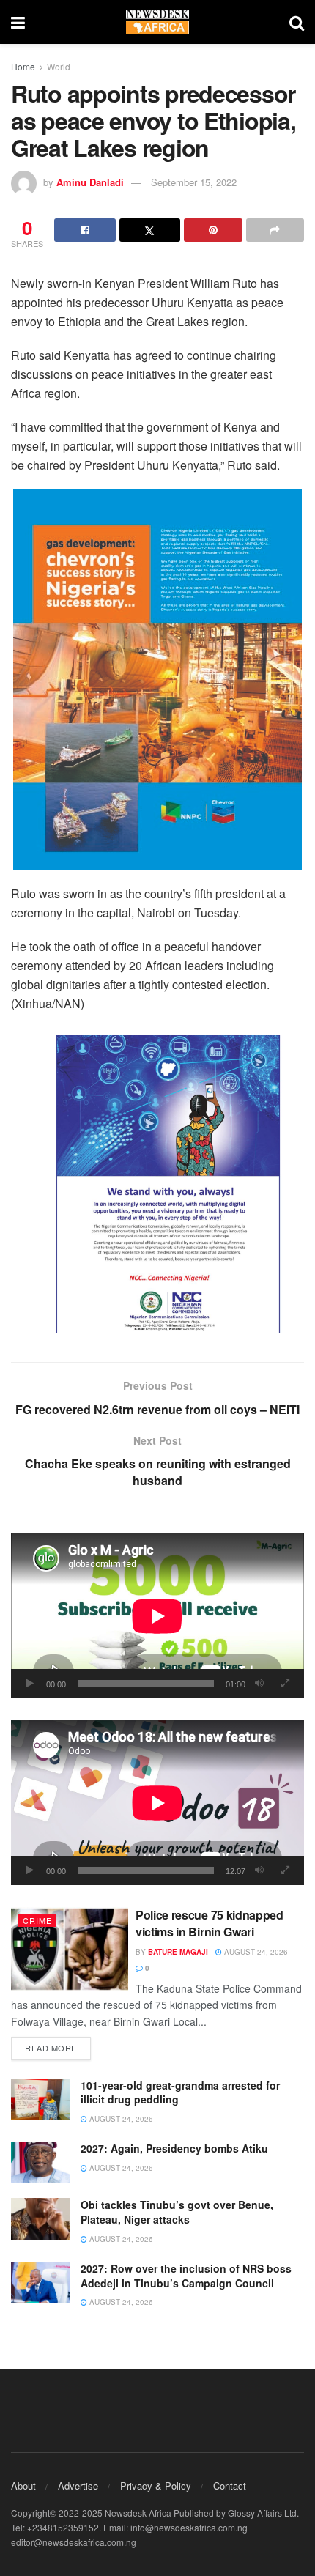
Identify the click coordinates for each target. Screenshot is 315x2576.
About (23, 2486)
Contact (230, 2486)
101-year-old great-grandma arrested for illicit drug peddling (180, 2092)
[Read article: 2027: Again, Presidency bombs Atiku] (40, 2162)
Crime (37, 1920)
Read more (58, 2047)
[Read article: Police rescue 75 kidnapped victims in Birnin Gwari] (70, 1949)
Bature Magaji (178, 1952)
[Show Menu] (18, 22)
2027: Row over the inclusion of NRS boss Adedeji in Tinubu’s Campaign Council (186, 2276)
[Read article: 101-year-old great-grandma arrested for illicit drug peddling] (40, 2099)
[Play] (30, 1684)
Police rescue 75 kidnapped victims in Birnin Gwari (210, 1923)
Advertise (78, 2486)
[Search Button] (297, 22)
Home (23, 66)
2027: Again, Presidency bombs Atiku (174, 2148)
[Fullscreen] (285, 1684)
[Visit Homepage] (157, 22)
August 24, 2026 (255, 1952)
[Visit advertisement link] (157, 680)
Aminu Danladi (90, 182)
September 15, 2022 (194, 182)
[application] (157, 1616)
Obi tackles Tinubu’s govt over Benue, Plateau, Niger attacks (177, 2212)
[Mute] (259, 1684)
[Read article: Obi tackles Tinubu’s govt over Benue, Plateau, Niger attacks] (40, 2219)
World (59, 66)
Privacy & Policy (156, 2486)
